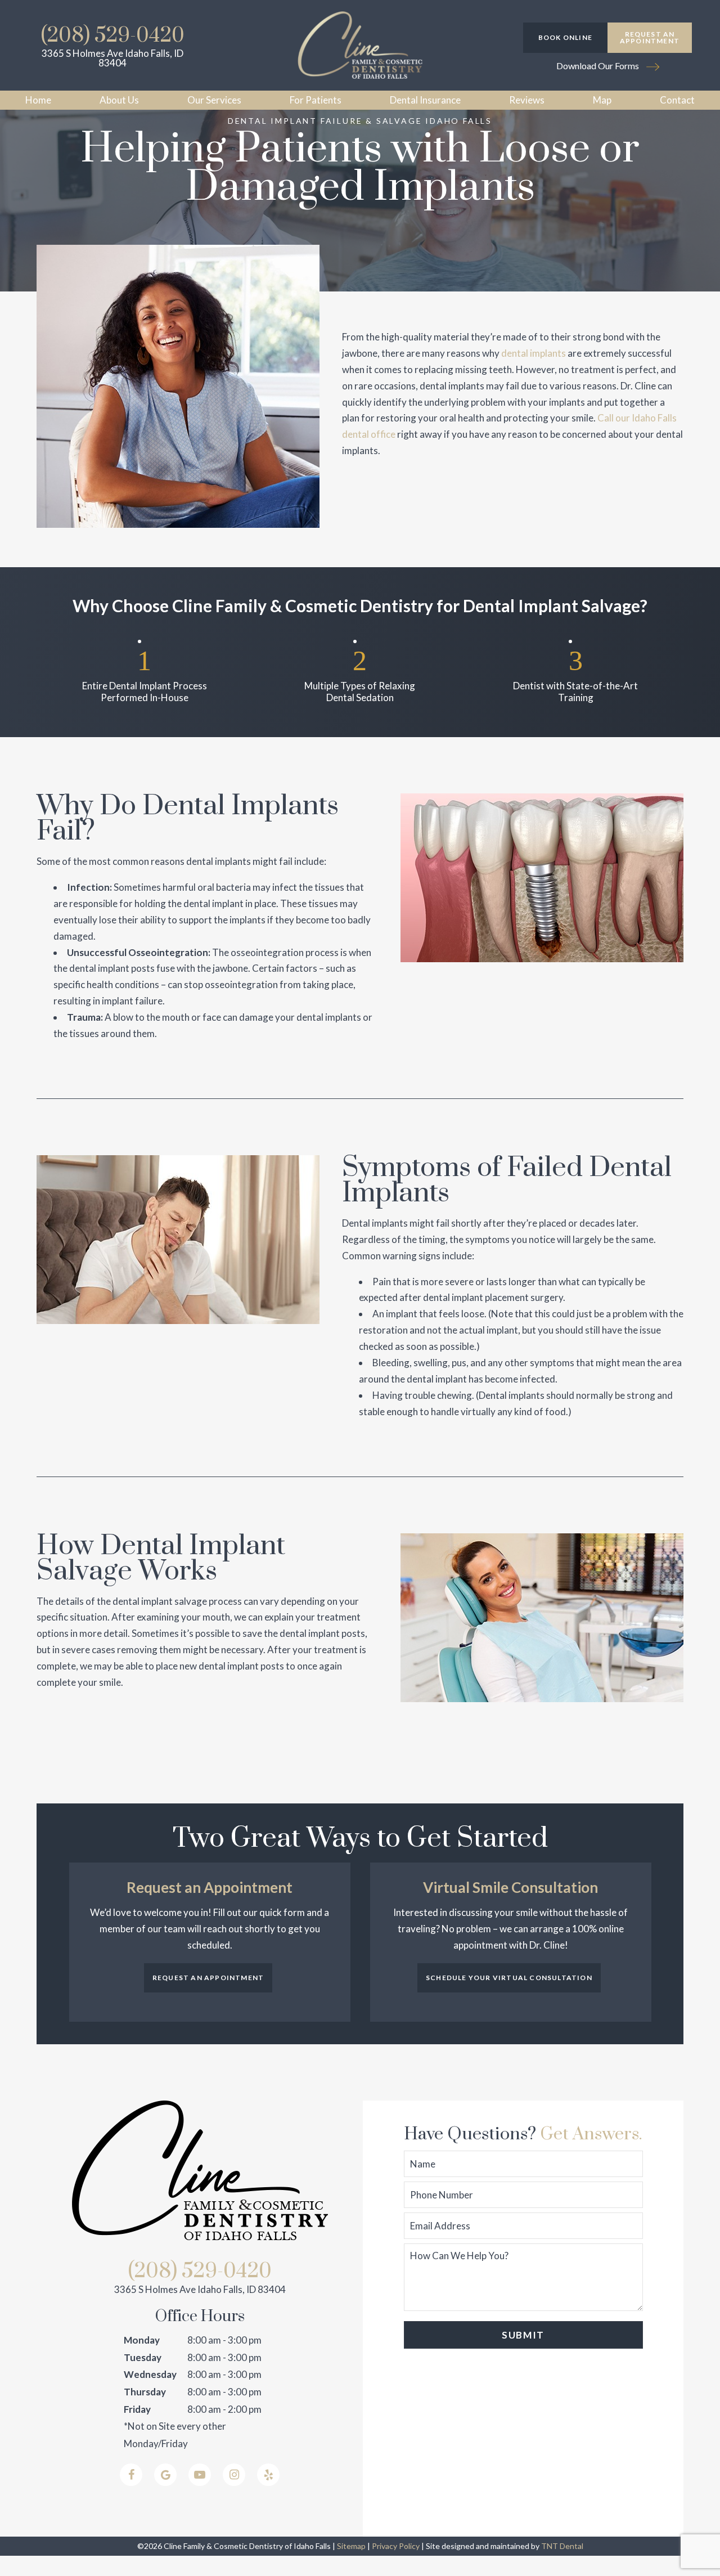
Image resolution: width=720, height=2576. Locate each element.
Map (602, 100)
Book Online (565, 37)
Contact (677, 100)
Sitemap (351, 2546)
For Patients (316, 100)
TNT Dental (562, 2546)
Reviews (527, 100)
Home (38, 100)
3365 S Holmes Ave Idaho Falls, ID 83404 (112, 58)
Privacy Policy (396, 2546)
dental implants (534, 353)
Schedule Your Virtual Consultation (509, 1978)
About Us (119, 100)
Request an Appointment (650, 37)
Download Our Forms (598, 66)
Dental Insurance (425, 100)
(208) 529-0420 (113, 35)
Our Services (214, 100)
